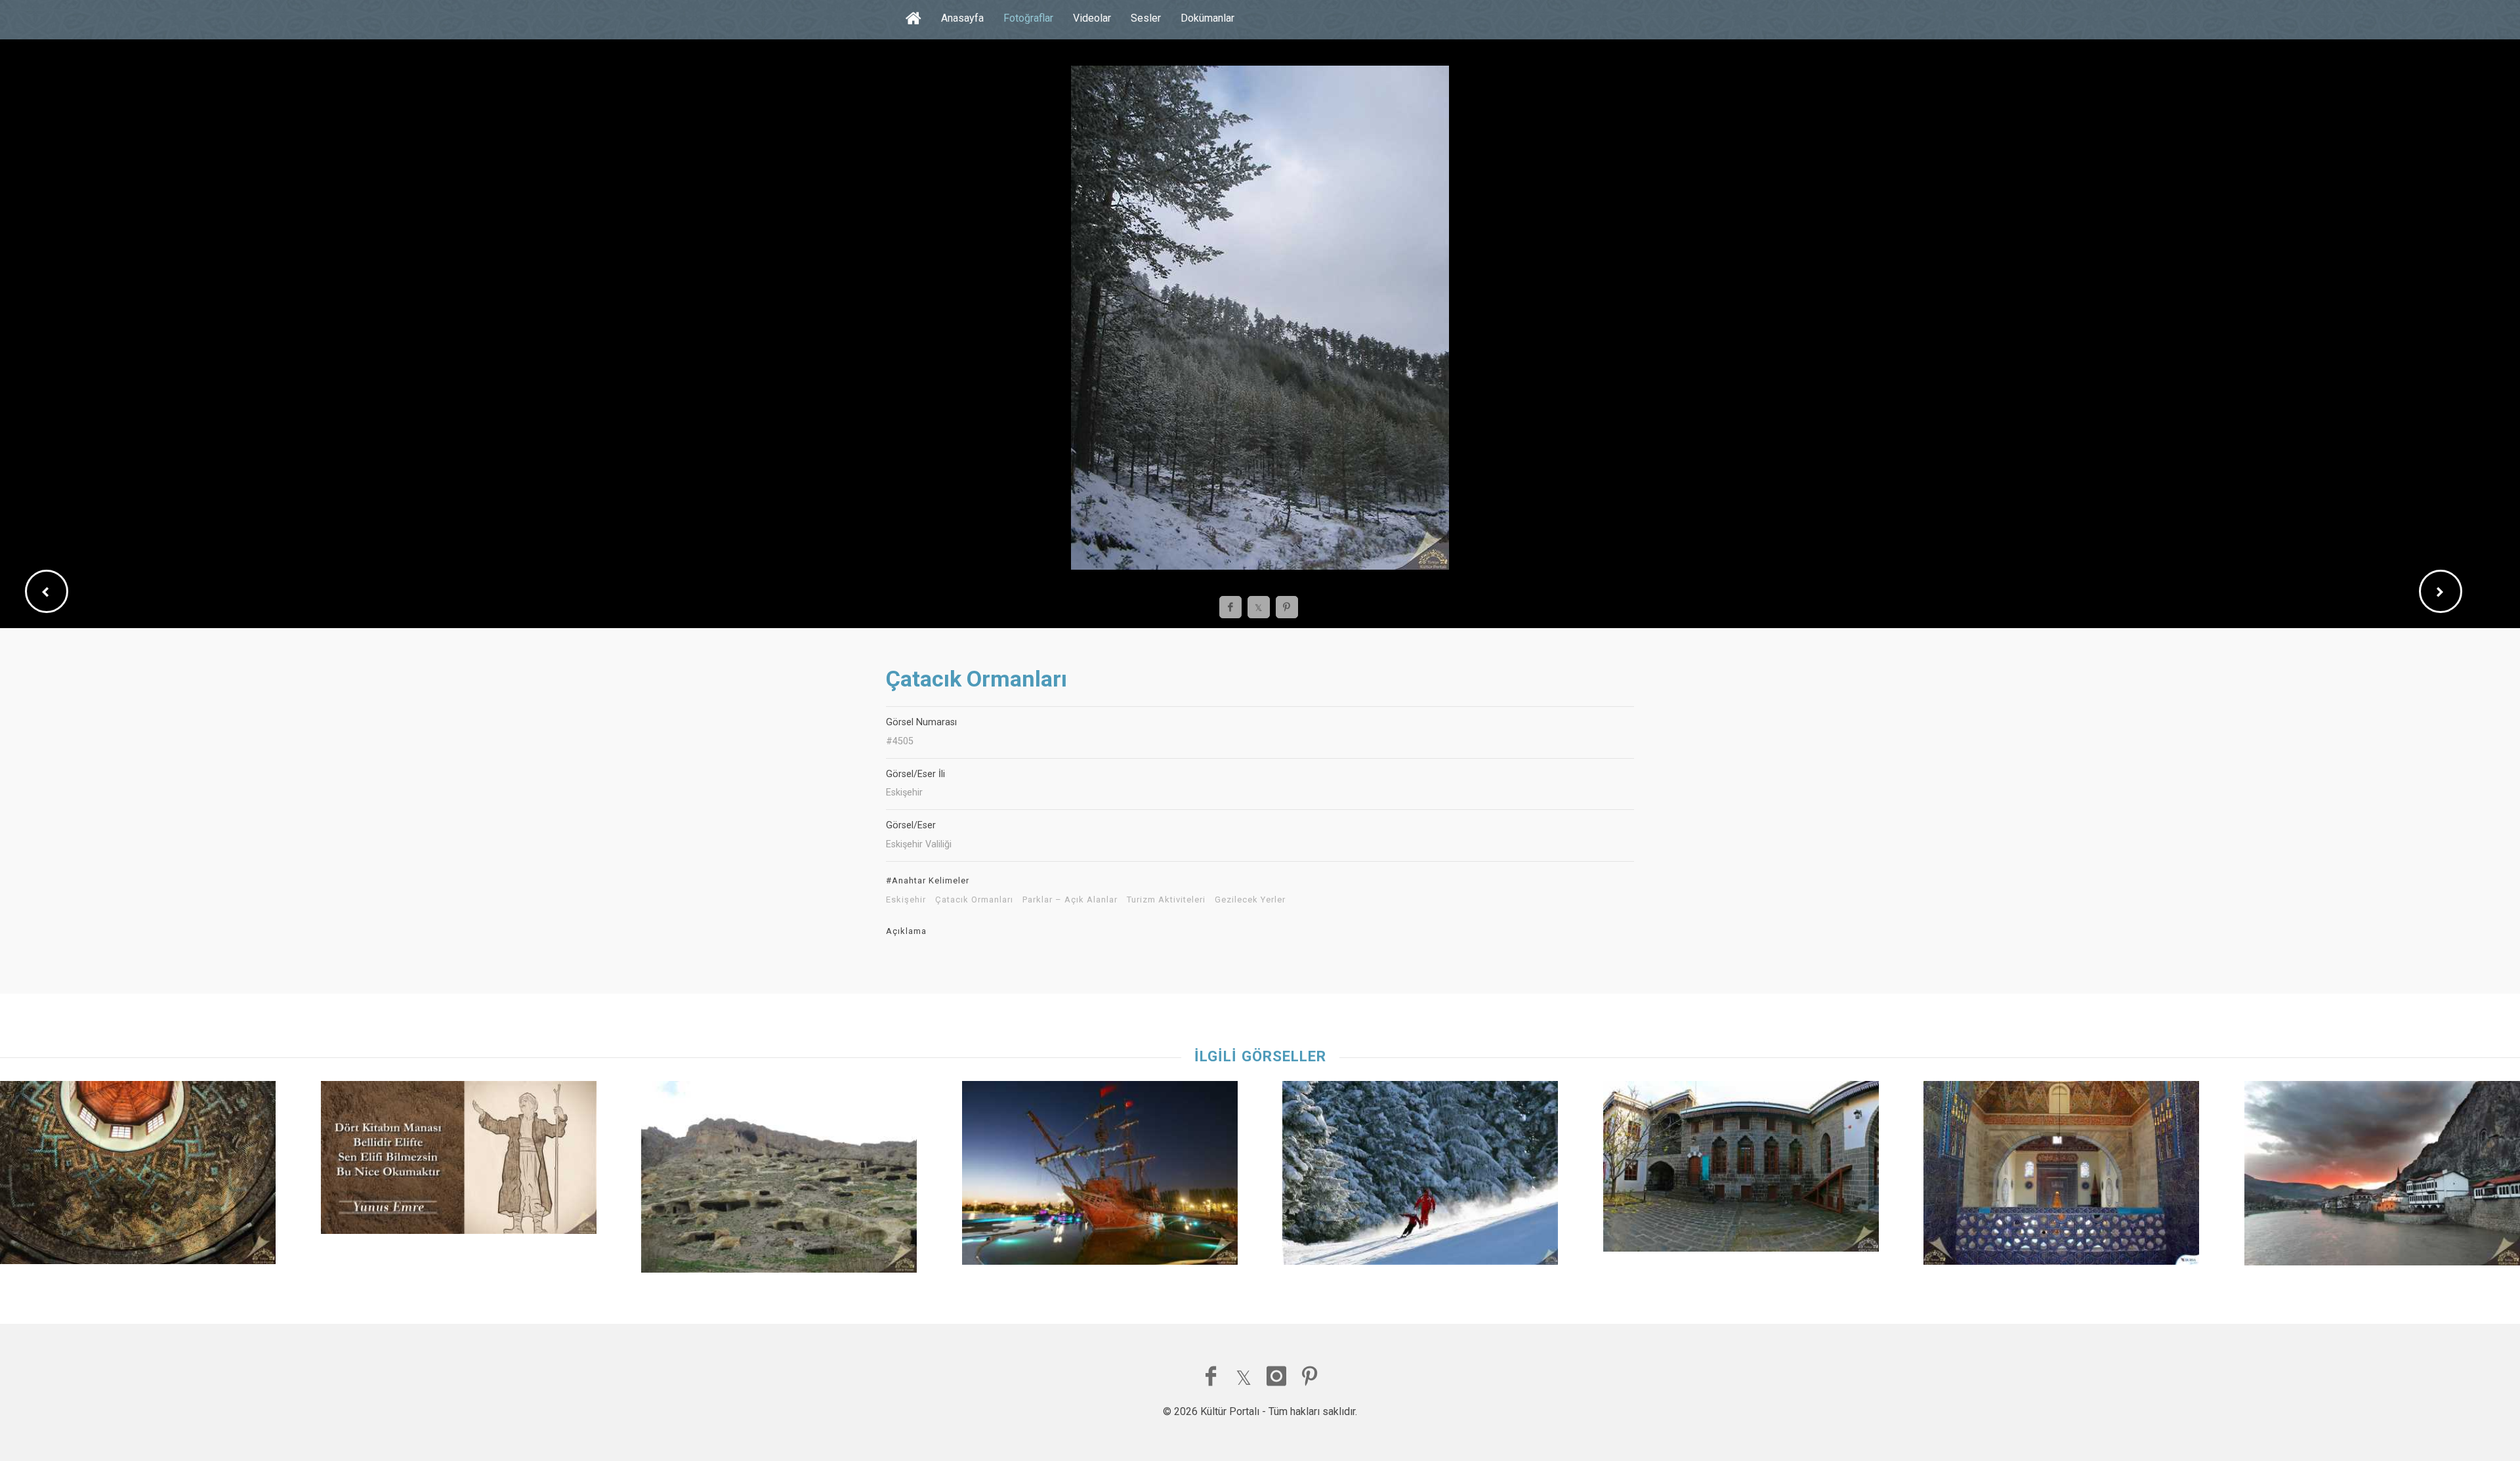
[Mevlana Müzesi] (138, 1176)
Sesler (1146, 18)
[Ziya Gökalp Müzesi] (1741, 1170)
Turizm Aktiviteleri (1166, 900)
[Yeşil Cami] (2061, 1176)
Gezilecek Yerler (1250, 900)
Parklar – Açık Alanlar (1070, 900)
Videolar (1092, 18)
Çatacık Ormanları (974, 900)
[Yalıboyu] (2382, 1176)
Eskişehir (906, 900)
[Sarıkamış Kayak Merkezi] (1420, 1176)
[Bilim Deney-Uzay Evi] (1100, 1176)
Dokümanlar (1207, 18)
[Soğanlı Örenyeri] (779, 1180)
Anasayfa (962, 18)
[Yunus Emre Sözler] (459, 1161)
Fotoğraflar (1028, 18)
